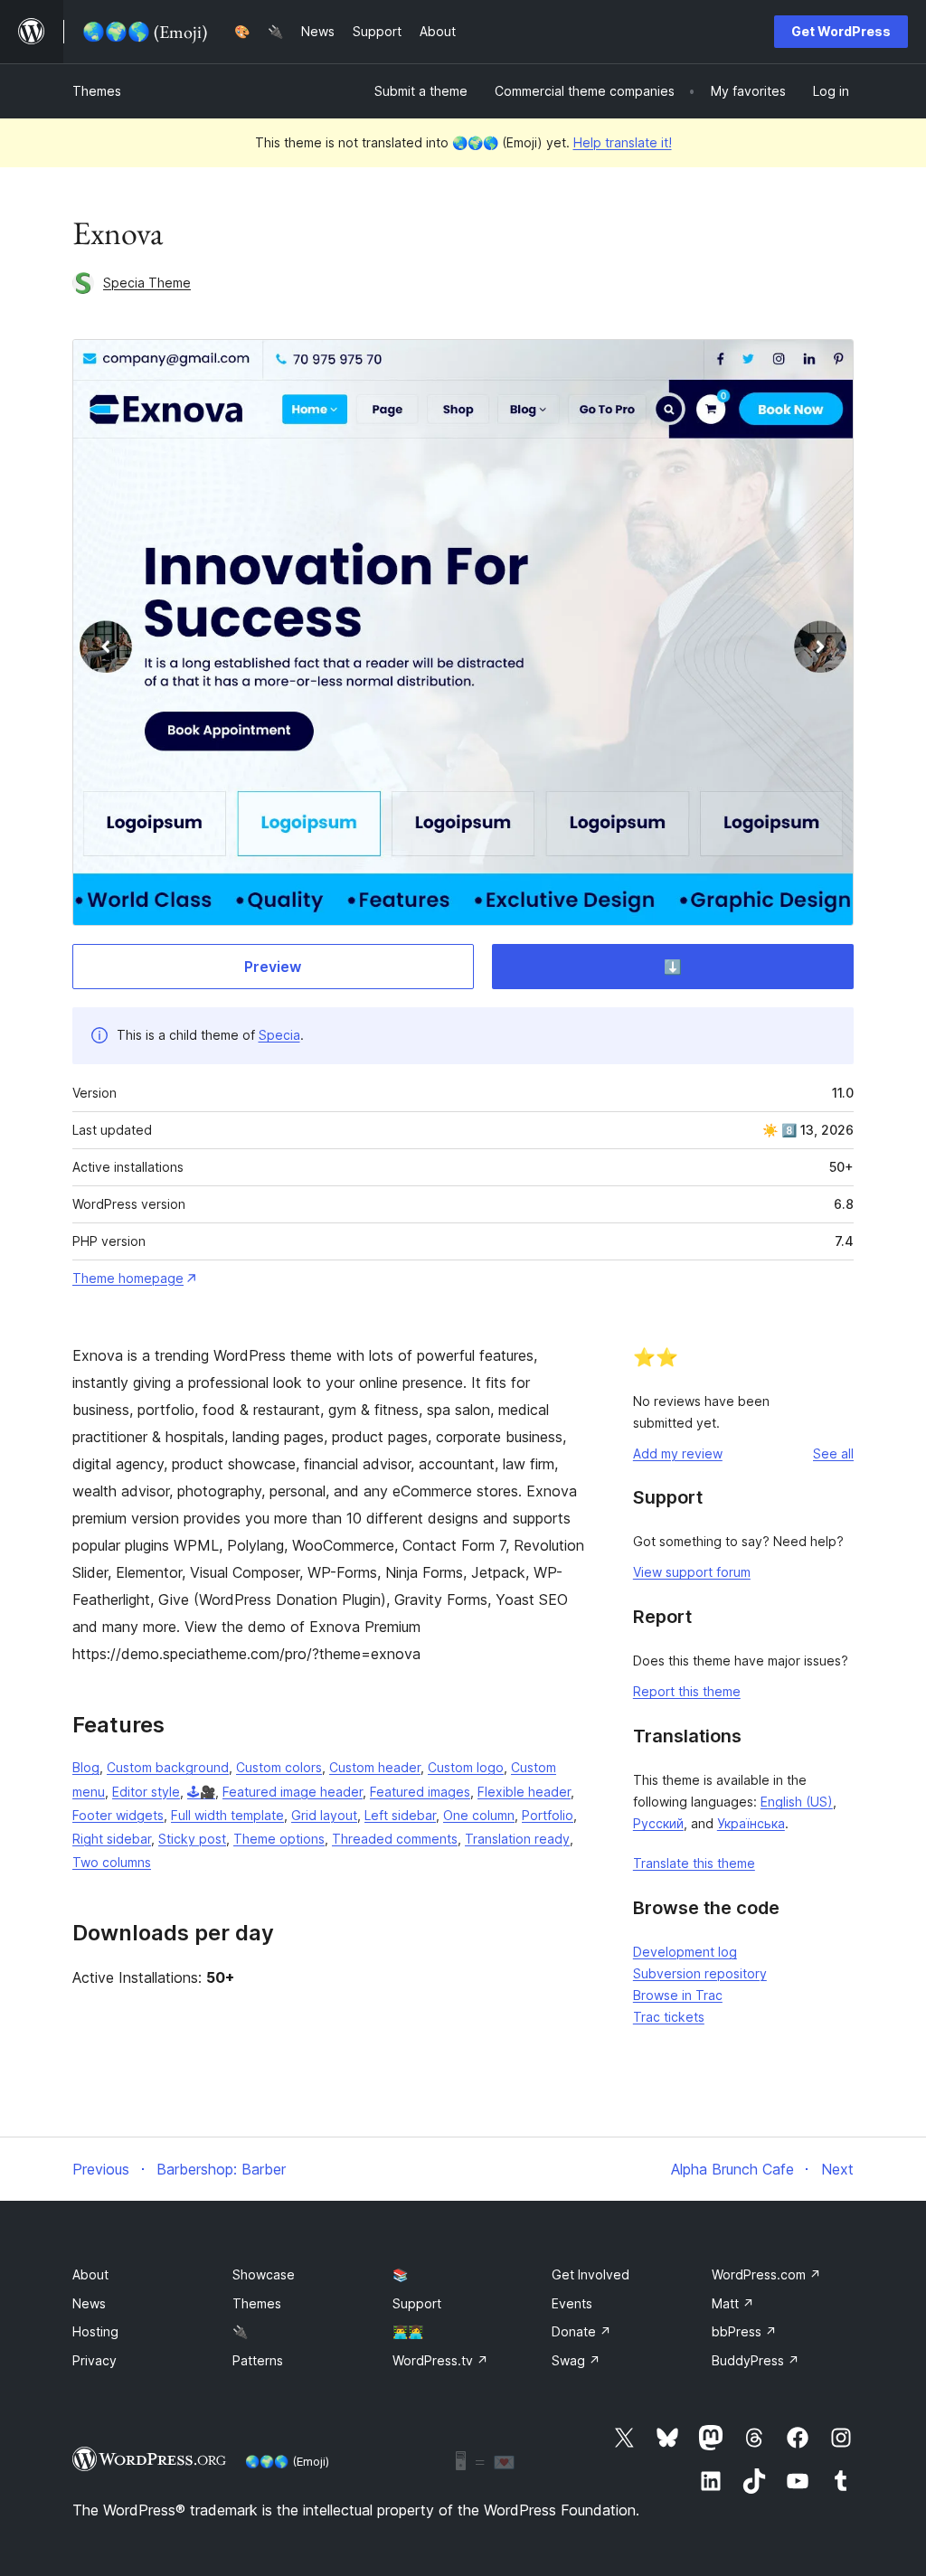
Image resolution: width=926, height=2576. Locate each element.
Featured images (420, 1792)
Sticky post (192, 1839)
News (89, 2303)
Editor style (146, 1792)
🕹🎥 (201, 1792)
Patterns (258, 2360)
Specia (279, 1035)
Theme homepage (128, 1278)
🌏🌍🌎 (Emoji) (287, 2461)
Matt (733, 2303)
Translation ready (517, 1839)
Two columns (112, 1862)
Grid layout (324, 1815)
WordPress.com (766, 2274)
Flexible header (524, 1792)
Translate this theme (694, 1863)
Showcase (264, 2274)
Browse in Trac (678, 1995)
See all (833, 1453)
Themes (97, 91)
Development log (685, 1952)
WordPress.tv (440, 2360)
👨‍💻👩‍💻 (408, 2331)
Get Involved (591, 2274)
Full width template (227, 1815)
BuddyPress (756, 2360)
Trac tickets (669, 2017)
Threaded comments (395, 1839)
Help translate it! (623, 142)
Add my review (678, 1453)
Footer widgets (118, 1815)
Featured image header (293, 1792)
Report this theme (687, 1691)
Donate (581, 2331)
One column (479, 1815)
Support (417, 2303)
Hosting (95, 2331)
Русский (658, 1823)
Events (572, 2303)
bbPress (744, 2331)
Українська (751, 1823)
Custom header (375, 1767)
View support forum (692, 1572)
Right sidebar (112, 1839)
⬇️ (673, 967)
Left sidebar (400, 1815)
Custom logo (466, 1767)
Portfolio (548, 1815)
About (90, 2274)
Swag (576, 2360)
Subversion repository (700, 1973)
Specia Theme (147, 283)
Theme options (279, 1839)
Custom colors (279, 1767)
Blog (86, 1767)
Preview (273, 967)
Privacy (94, 2360)
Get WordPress (841, 31)
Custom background (168, 1767)
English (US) (797, 1802)
